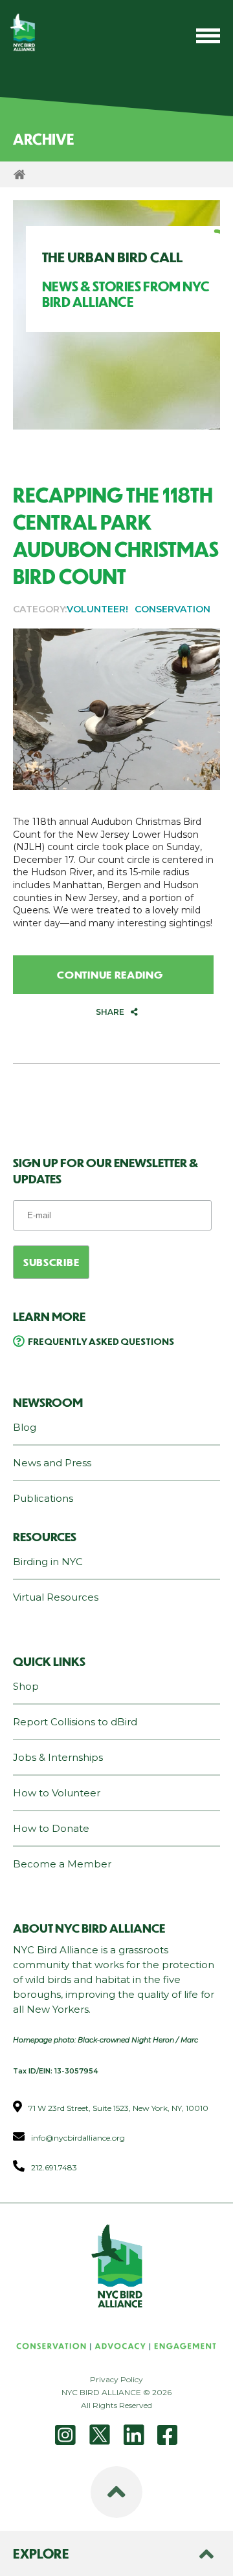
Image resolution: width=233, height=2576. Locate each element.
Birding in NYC (48, 1562)
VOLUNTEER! (97, 609)
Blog (25, 1427)
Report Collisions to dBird (75, 1722)
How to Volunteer (57, 1793)
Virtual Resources (56, 1597)
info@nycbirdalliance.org (78, 2138)
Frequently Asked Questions (101, 1341)
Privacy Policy (116, 2379)
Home (19, 174)
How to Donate (51, 1828)
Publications (43, 1498)
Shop (26, 1686)
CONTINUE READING (110, 974)
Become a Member (62, 1864)
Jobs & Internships (58, 1757)
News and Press (52, 1463)
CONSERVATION (172, 609)
